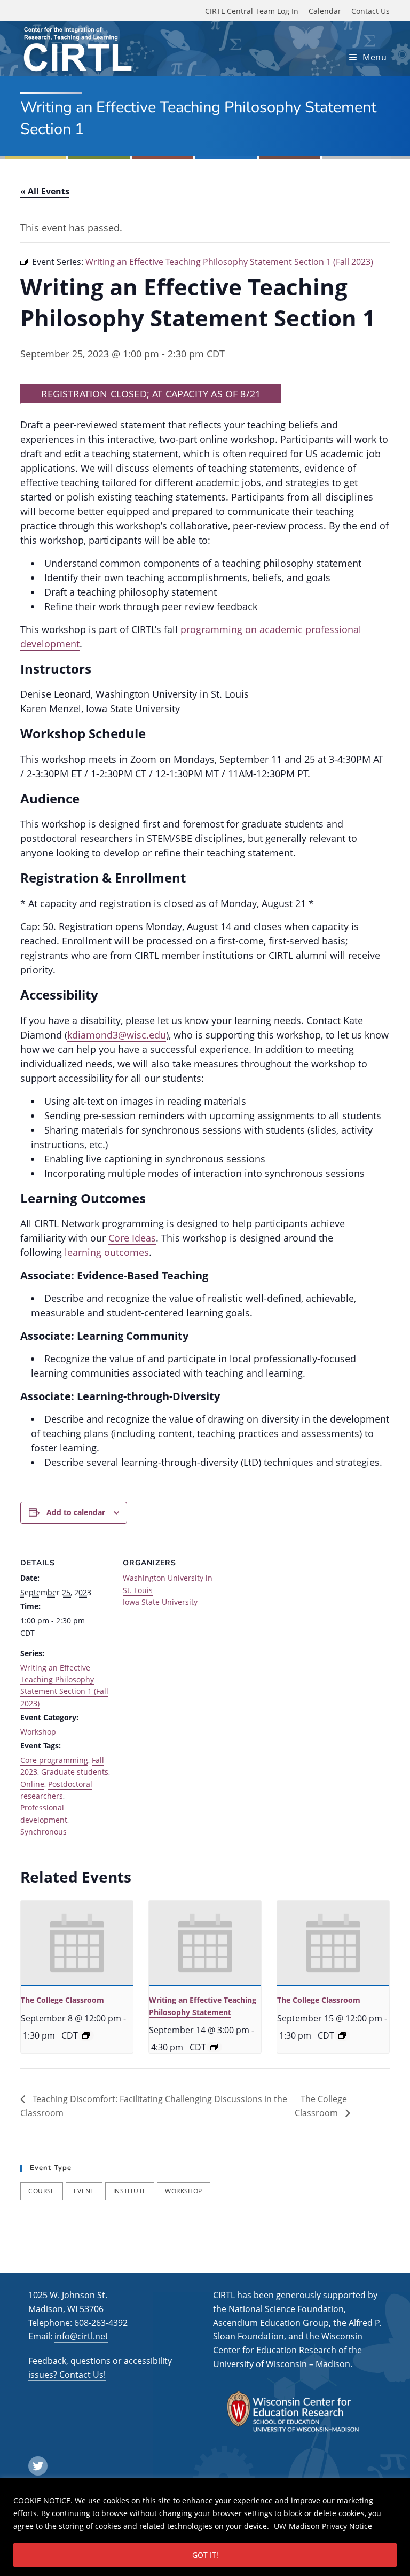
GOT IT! (205, 2555)
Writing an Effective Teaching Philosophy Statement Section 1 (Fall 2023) (64, 1685)
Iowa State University (160, 1602)
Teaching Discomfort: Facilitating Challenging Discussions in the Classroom (154, 2106)
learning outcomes (107, 1252)
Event (84, 2191)
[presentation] (77, 1943)
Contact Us (370, 11)
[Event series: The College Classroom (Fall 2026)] (86, 2035)
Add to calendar (76, 1512)
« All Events (45, 191)
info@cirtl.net (81, 2336)
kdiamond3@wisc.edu (117, 1035)
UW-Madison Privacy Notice (323, 2526)
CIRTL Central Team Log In (252, 11)
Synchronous (44, 1832)
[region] (205, 2527)
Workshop (38, 1732)
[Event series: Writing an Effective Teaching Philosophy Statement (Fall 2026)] (214, 2047)
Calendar (325, 11)
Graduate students (75, 1772)
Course (41, 2191)
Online (32, 1784)
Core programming (54, 1760)
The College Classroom (62, 2000)
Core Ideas (132, 1238)
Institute (130, 2191)
